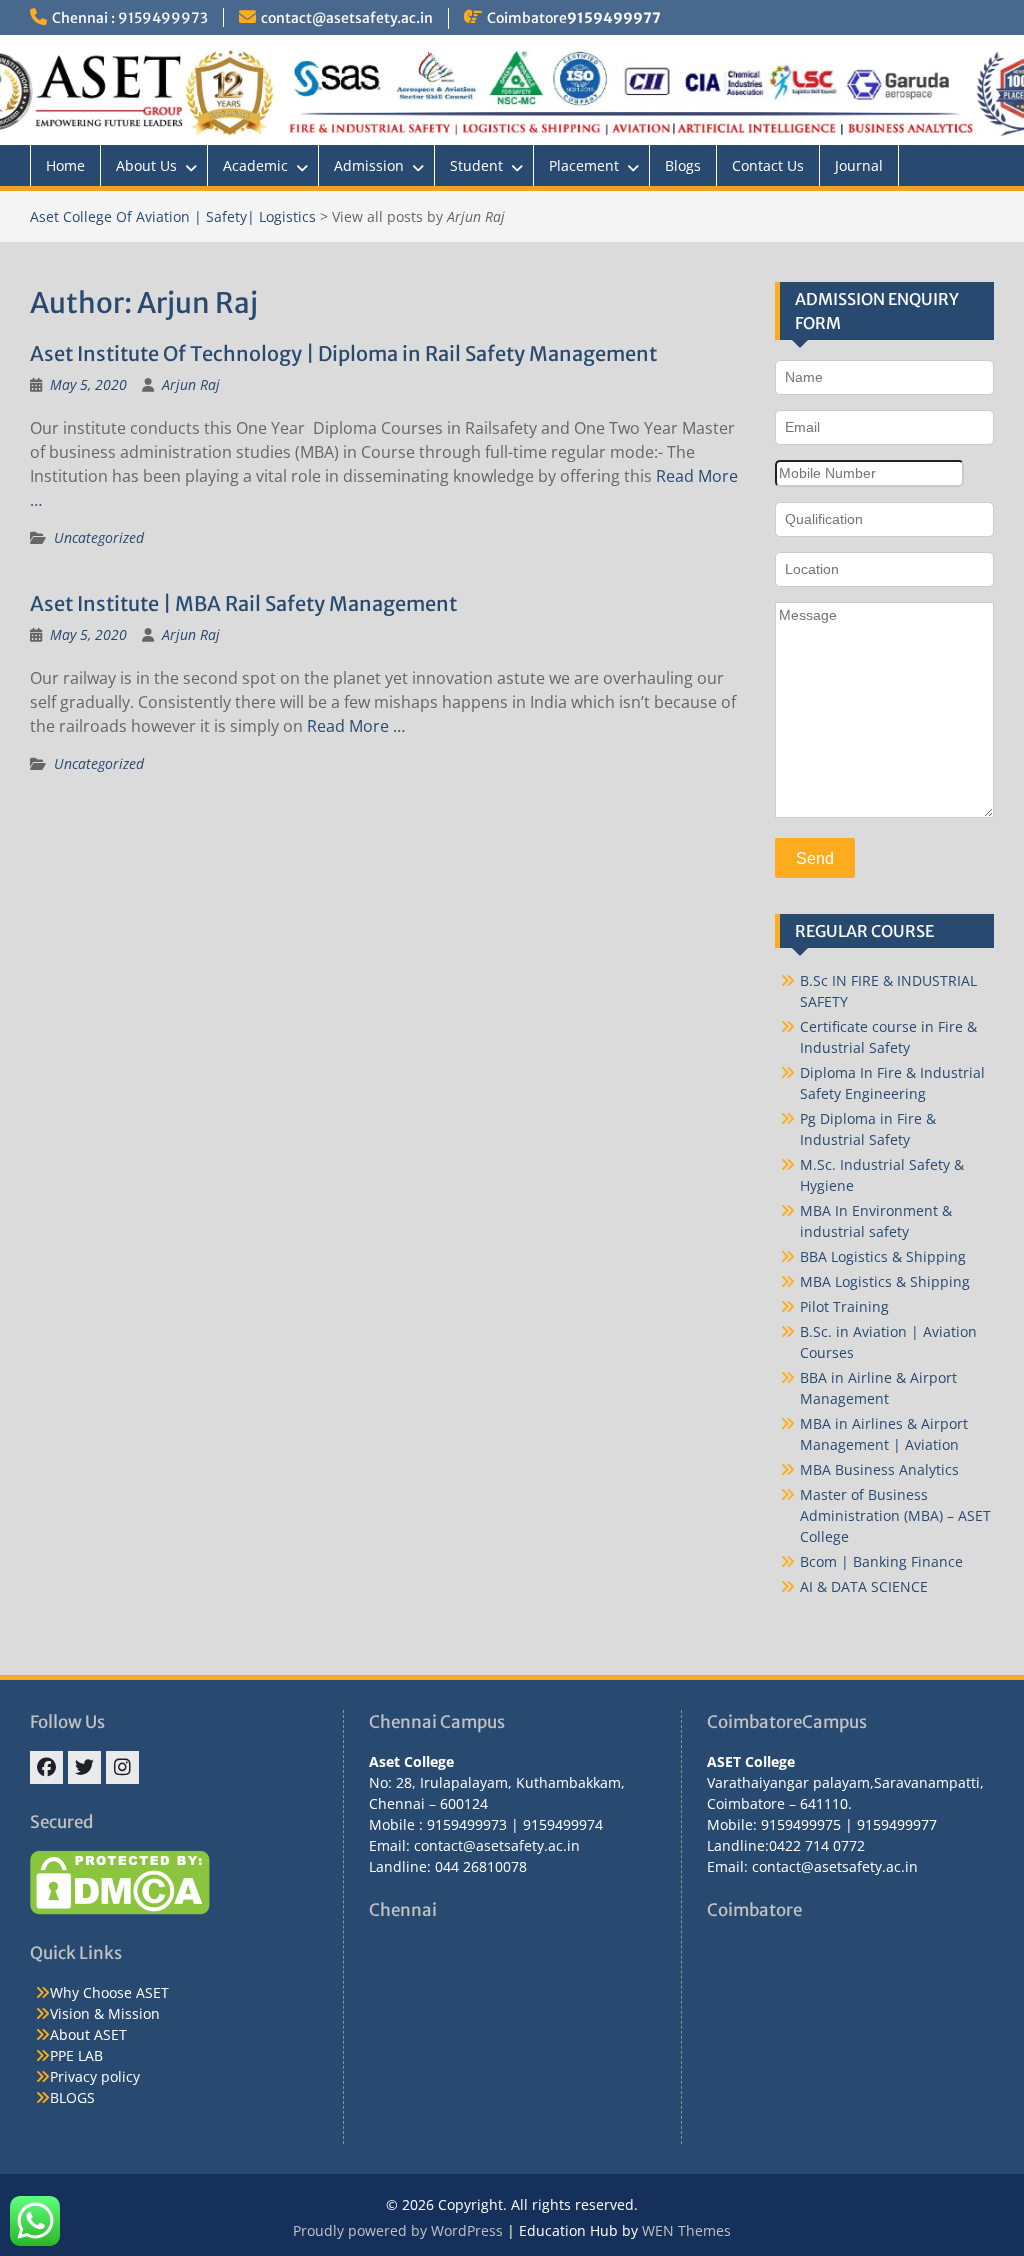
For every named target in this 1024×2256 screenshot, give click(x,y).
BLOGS (72, 2097)
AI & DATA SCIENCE (864, 1586)
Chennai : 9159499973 (130, 18)
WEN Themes (686, 2230)
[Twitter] (84, 1767)
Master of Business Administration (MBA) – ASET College (895, 1515)
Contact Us (768, 165)
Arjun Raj (191, 384)
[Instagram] (122, 1767)
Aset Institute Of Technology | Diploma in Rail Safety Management (343, 353)
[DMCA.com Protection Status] (120, 1909)
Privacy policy (95, 2076)
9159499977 (614, 18)
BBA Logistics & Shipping (883, 1256)
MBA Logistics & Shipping (885, 1281)
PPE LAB (76, 2055)
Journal (859, 165)
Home (65, 165)
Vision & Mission (105, 2013)
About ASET (88, 2034)
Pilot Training (844, 1306)
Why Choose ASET (109, 1992)
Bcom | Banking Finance (881, 1561)
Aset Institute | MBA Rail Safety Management (243, 603)
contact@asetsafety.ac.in (347, 18)
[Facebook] (46, 1767)
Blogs (683, 165)
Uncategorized (99, 537)
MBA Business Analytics (879, 1469)
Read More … (356, 726)
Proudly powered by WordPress (398, 2230)
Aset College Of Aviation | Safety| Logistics (173, 216)
